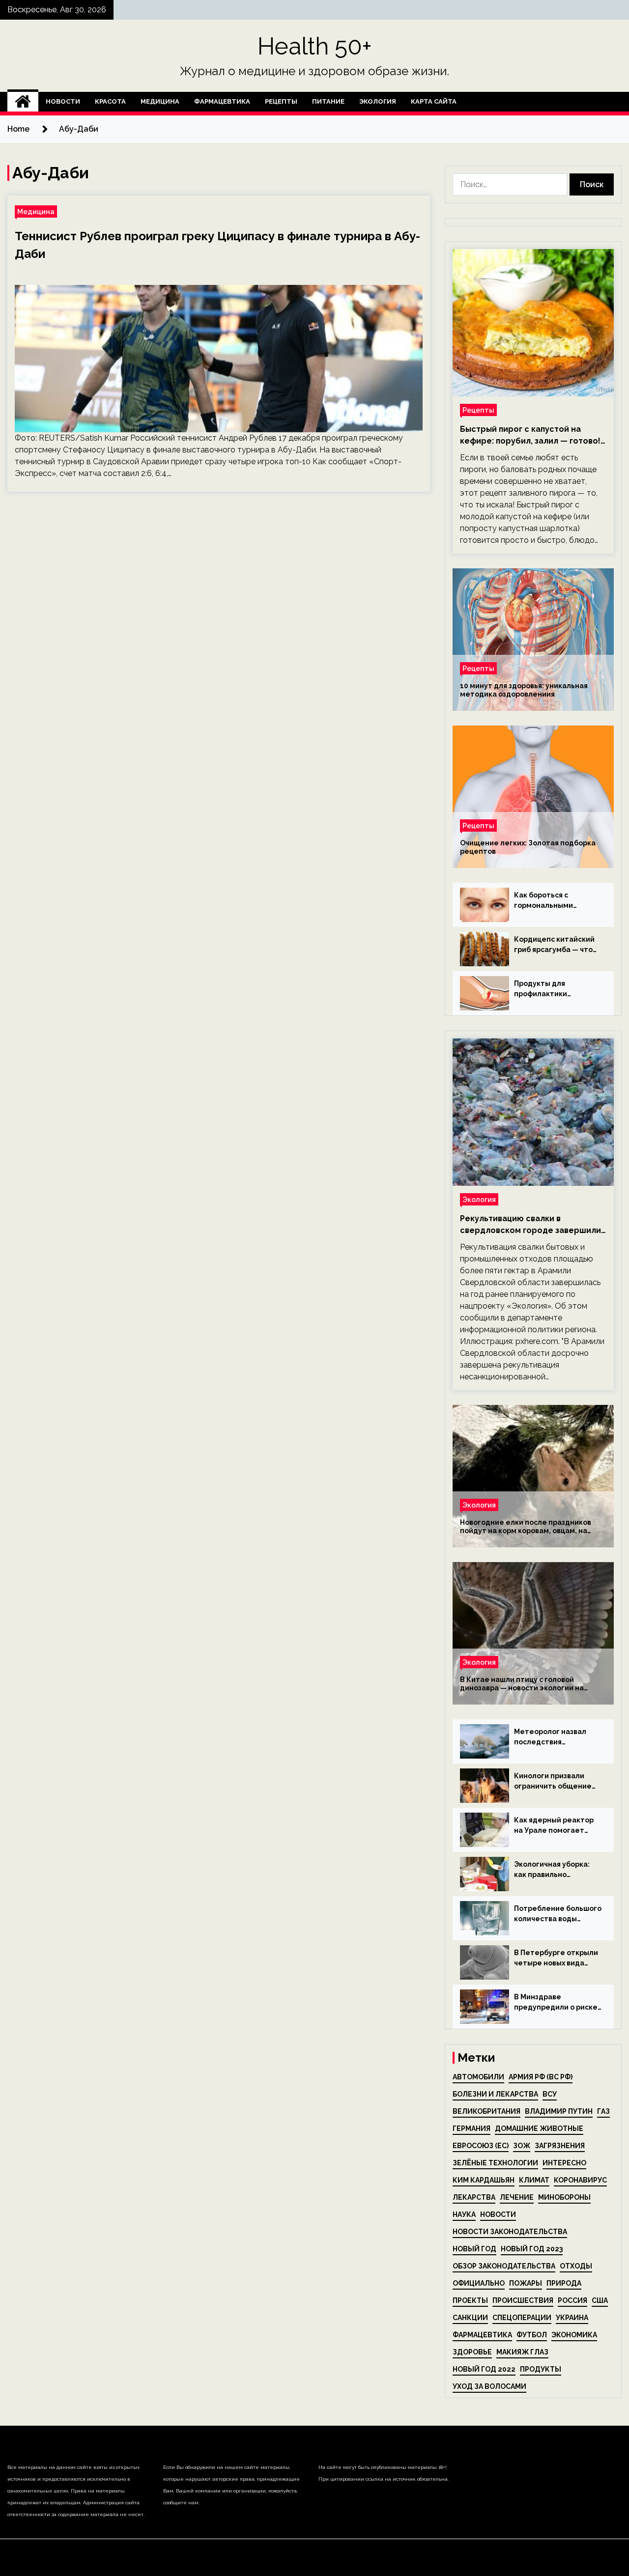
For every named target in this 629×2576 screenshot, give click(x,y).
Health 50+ (315, 46)
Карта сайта (434, 101)
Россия (572, 2300)
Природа (564, 2283)
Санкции (470, 2318)
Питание (328, 101)
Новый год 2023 (532, 2249)
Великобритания (486, 2111)
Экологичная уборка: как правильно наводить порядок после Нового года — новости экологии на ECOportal (552, 1870)
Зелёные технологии (495, 2163)
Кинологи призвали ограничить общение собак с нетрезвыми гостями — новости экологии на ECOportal (555, 1782)
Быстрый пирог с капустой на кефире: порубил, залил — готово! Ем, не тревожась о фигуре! (530, 436)
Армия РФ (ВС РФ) (541, 2077)
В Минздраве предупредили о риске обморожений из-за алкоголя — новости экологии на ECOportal (556, 2003)
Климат (534, 2180)
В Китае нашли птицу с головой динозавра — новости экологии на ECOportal (522, 1684)
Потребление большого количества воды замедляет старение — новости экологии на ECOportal (558, 1914)
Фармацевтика (222, 101)
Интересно (564, 2163)
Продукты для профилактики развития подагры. (548, 989)
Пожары (526, 2283)
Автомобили (478, 2077)
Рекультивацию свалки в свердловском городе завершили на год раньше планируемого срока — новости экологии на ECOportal (530, 1225)
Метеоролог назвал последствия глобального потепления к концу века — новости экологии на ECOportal (555, 1737)
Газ (603, 2111)
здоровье (472, 2352)
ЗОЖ (522, 2146)
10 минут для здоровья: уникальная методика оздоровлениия (524, 690)
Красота (110, 101)
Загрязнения (560, 2146)
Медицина (160, 101)
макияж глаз (522, 2352)
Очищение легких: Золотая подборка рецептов (528, 847)
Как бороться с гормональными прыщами (543, 901)
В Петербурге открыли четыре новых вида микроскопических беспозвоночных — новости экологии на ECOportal (556, 1959)
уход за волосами (489, 2386)
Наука (464, 2214)
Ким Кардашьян (484, 2180)
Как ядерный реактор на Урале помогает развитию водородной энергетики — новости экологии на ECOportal (556, 1826)
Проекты (470, 2300)
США (600, 2300)
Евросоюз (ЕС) (481, 2146)
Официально (479, 2283)
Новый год (474, 2249)
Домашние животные (539, 2128)
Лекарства (474, 2197)
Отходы (576, 2266)
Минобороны (564, 2197)
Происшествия (523, 2300)
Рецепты (281, 101)
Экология (378, 101)
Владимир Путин (559, 2111)
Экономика (574, 2335)
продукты (541, 2369)
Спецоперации (522, 2318)
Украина (572, 2318)
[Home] (23, 102)
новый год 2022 (484, 2369)
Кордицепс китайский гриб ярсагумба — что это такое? (554, 945)
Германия (472, 2128)
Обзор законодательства (504, 2266)
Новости (63, 101)
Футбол (532, 2335)
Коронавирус (580, 2180)
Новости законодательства (510, 2232)
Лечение (517, 2197)
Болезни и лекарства (495, 2094)
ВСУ (550, 2094)
